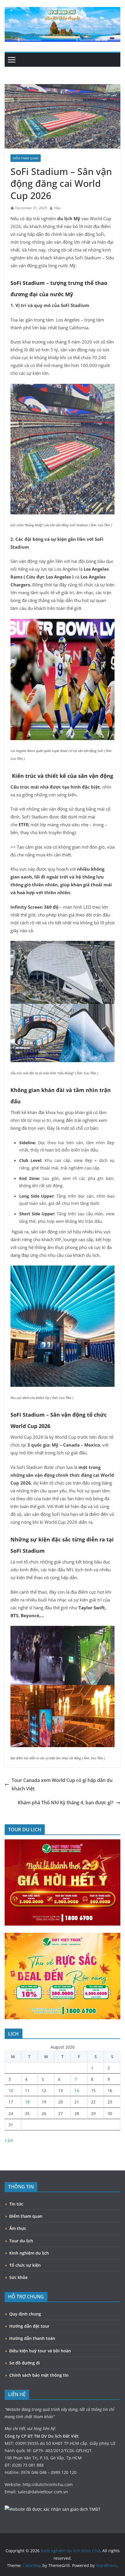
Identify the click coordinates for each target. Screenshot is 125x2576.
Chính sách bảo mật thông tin (39, 2375)
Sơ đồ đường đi (25, 2363)
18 (27, 2102)
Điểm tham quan (26, 158)
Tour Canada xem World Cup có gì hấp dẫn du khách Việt (62, 1784)
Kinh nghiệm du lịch (29, 2253)
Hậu (57, 208)
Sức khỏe (18, 2277)
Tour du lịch (21, 2241)
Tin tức (16, 2204)
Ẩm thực (18, 2228)
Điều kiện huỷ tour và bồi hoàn (40, 2351)
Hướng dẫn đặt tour (29, 2326)
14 (77, 2090)
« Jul (9, 2140)
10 (11, 2090)
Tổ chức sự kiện (25, 2265)
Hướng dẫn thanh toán (32, 2338)
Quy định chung (25, 2314)
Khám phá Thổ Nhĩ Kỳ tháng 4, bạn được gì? (66, 1803)
